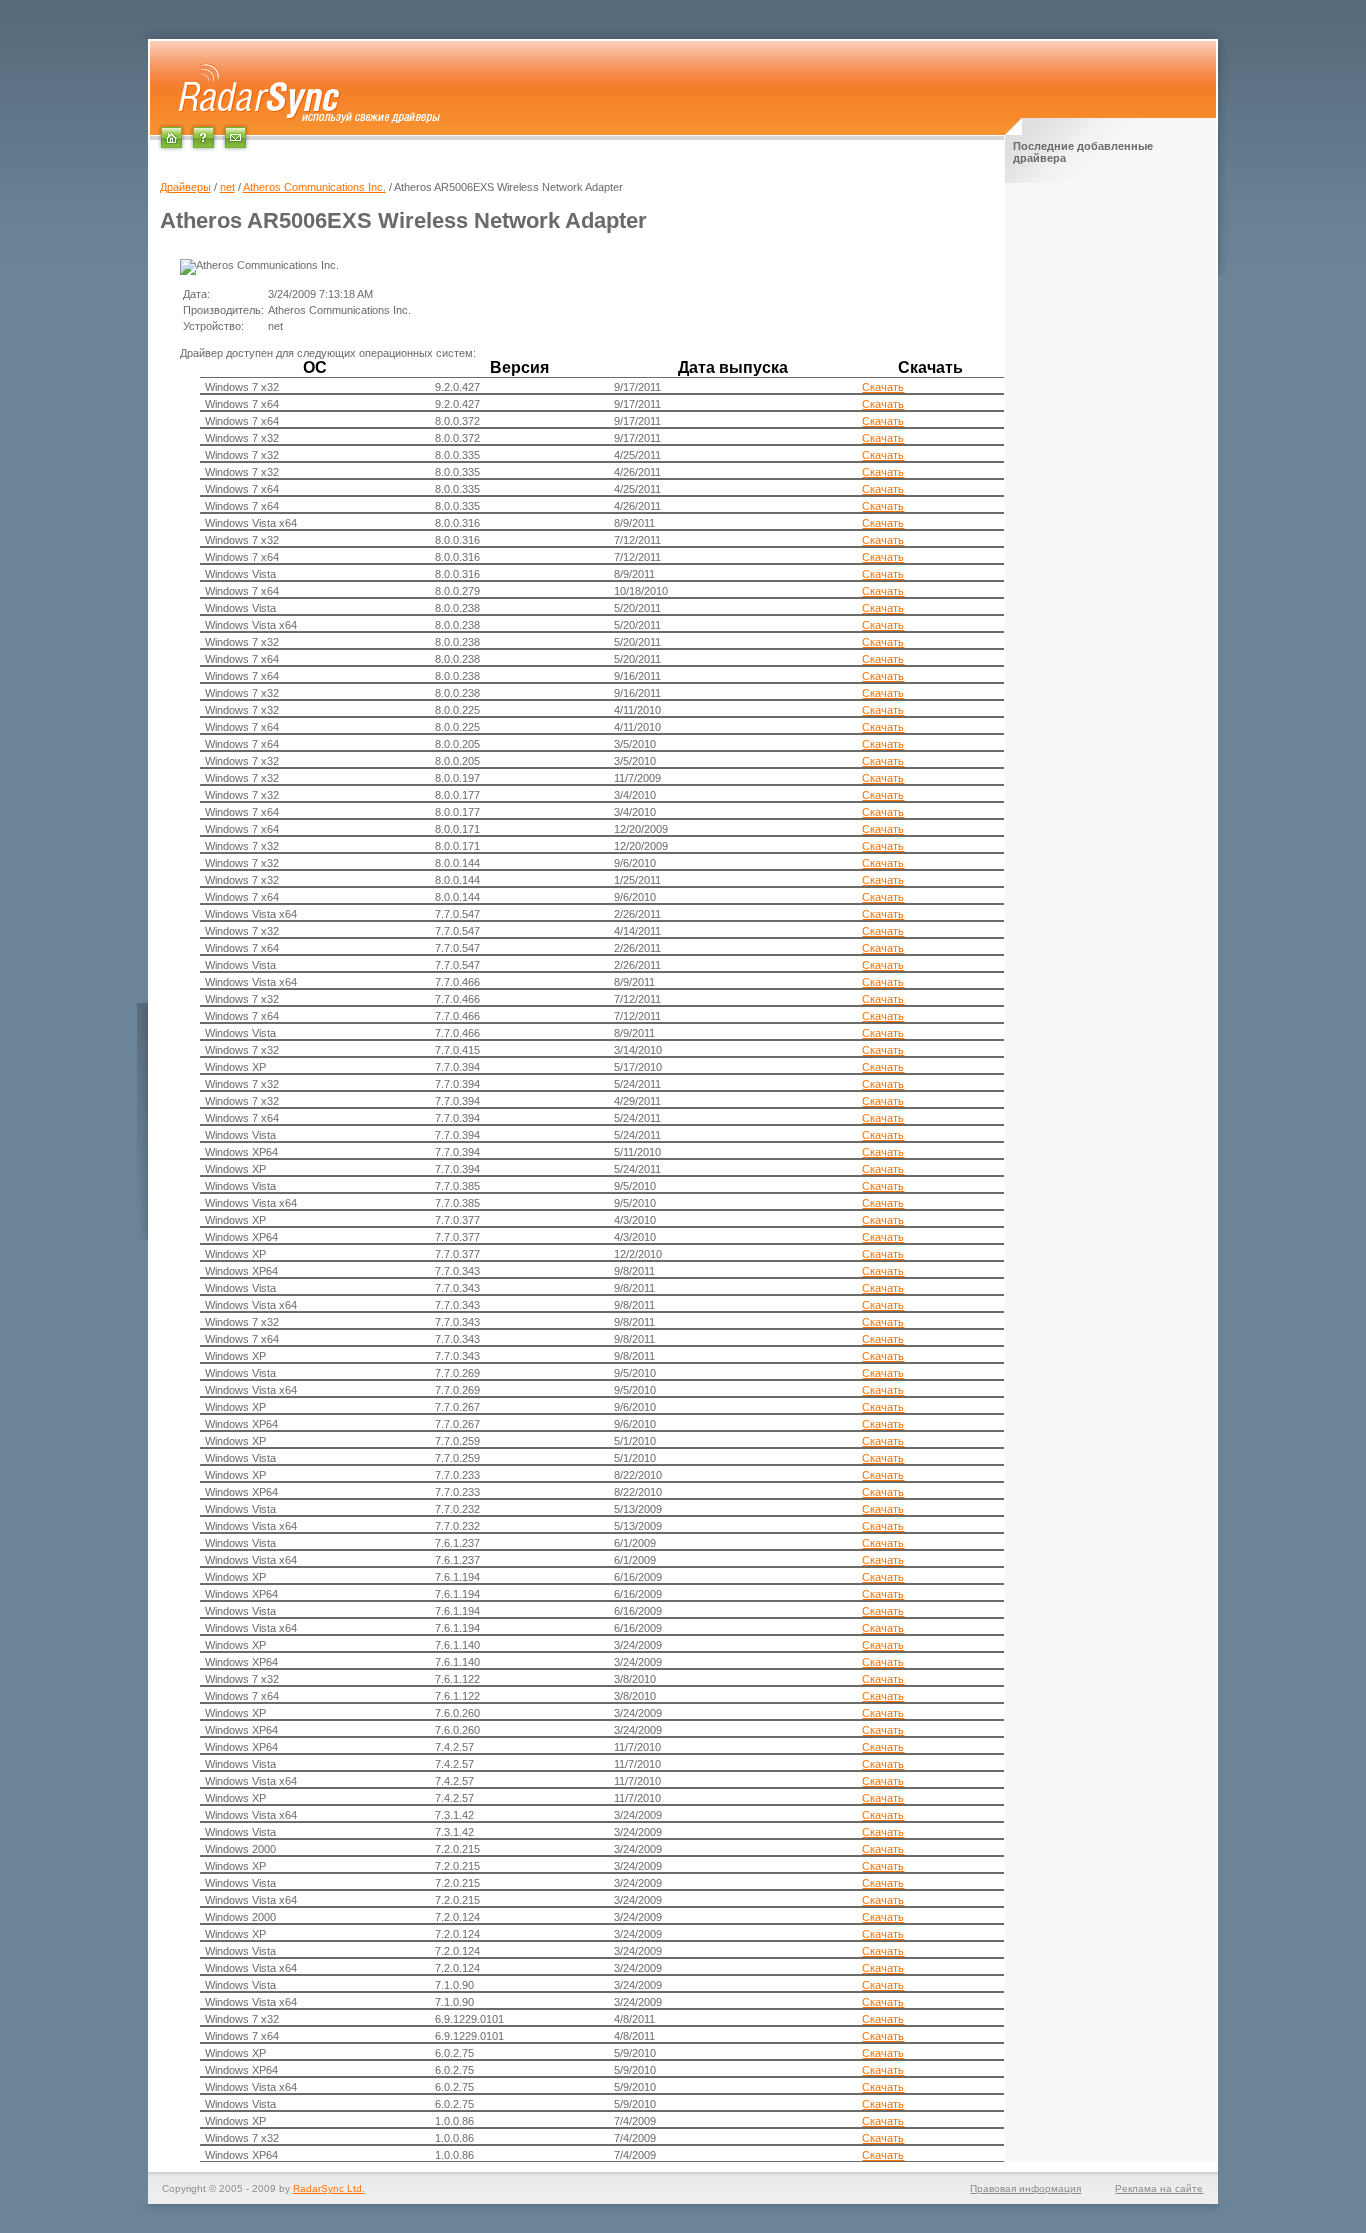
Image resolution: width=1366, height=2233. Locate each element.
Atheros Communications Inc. (314, 187)
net (227, 187)
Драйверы (185, 187)
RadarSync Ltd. (329, 2188)
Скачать (883, 387)
